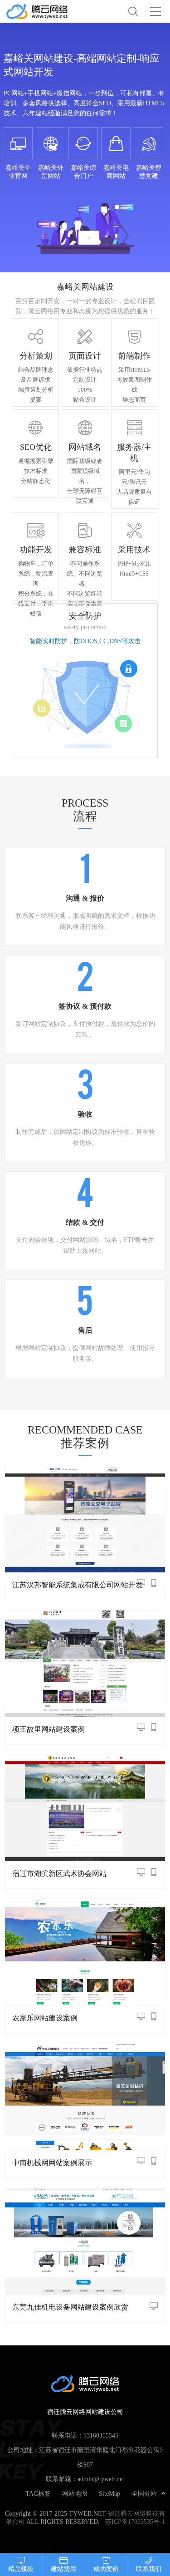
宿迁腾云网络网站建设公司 (45, 11)
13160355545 (101, 2435)
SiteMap (109, 2493)
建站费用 (63, 2569)
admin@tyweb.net (101, 2479)
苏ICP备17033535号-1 (135, 2522)
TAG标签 (38, 2493)
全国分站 (144, 2493)
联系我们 (149, 2569)
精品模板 (21, 2569)
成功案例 (106, 2569)
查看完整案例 (85, 1517)
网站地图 (75, 2493)
